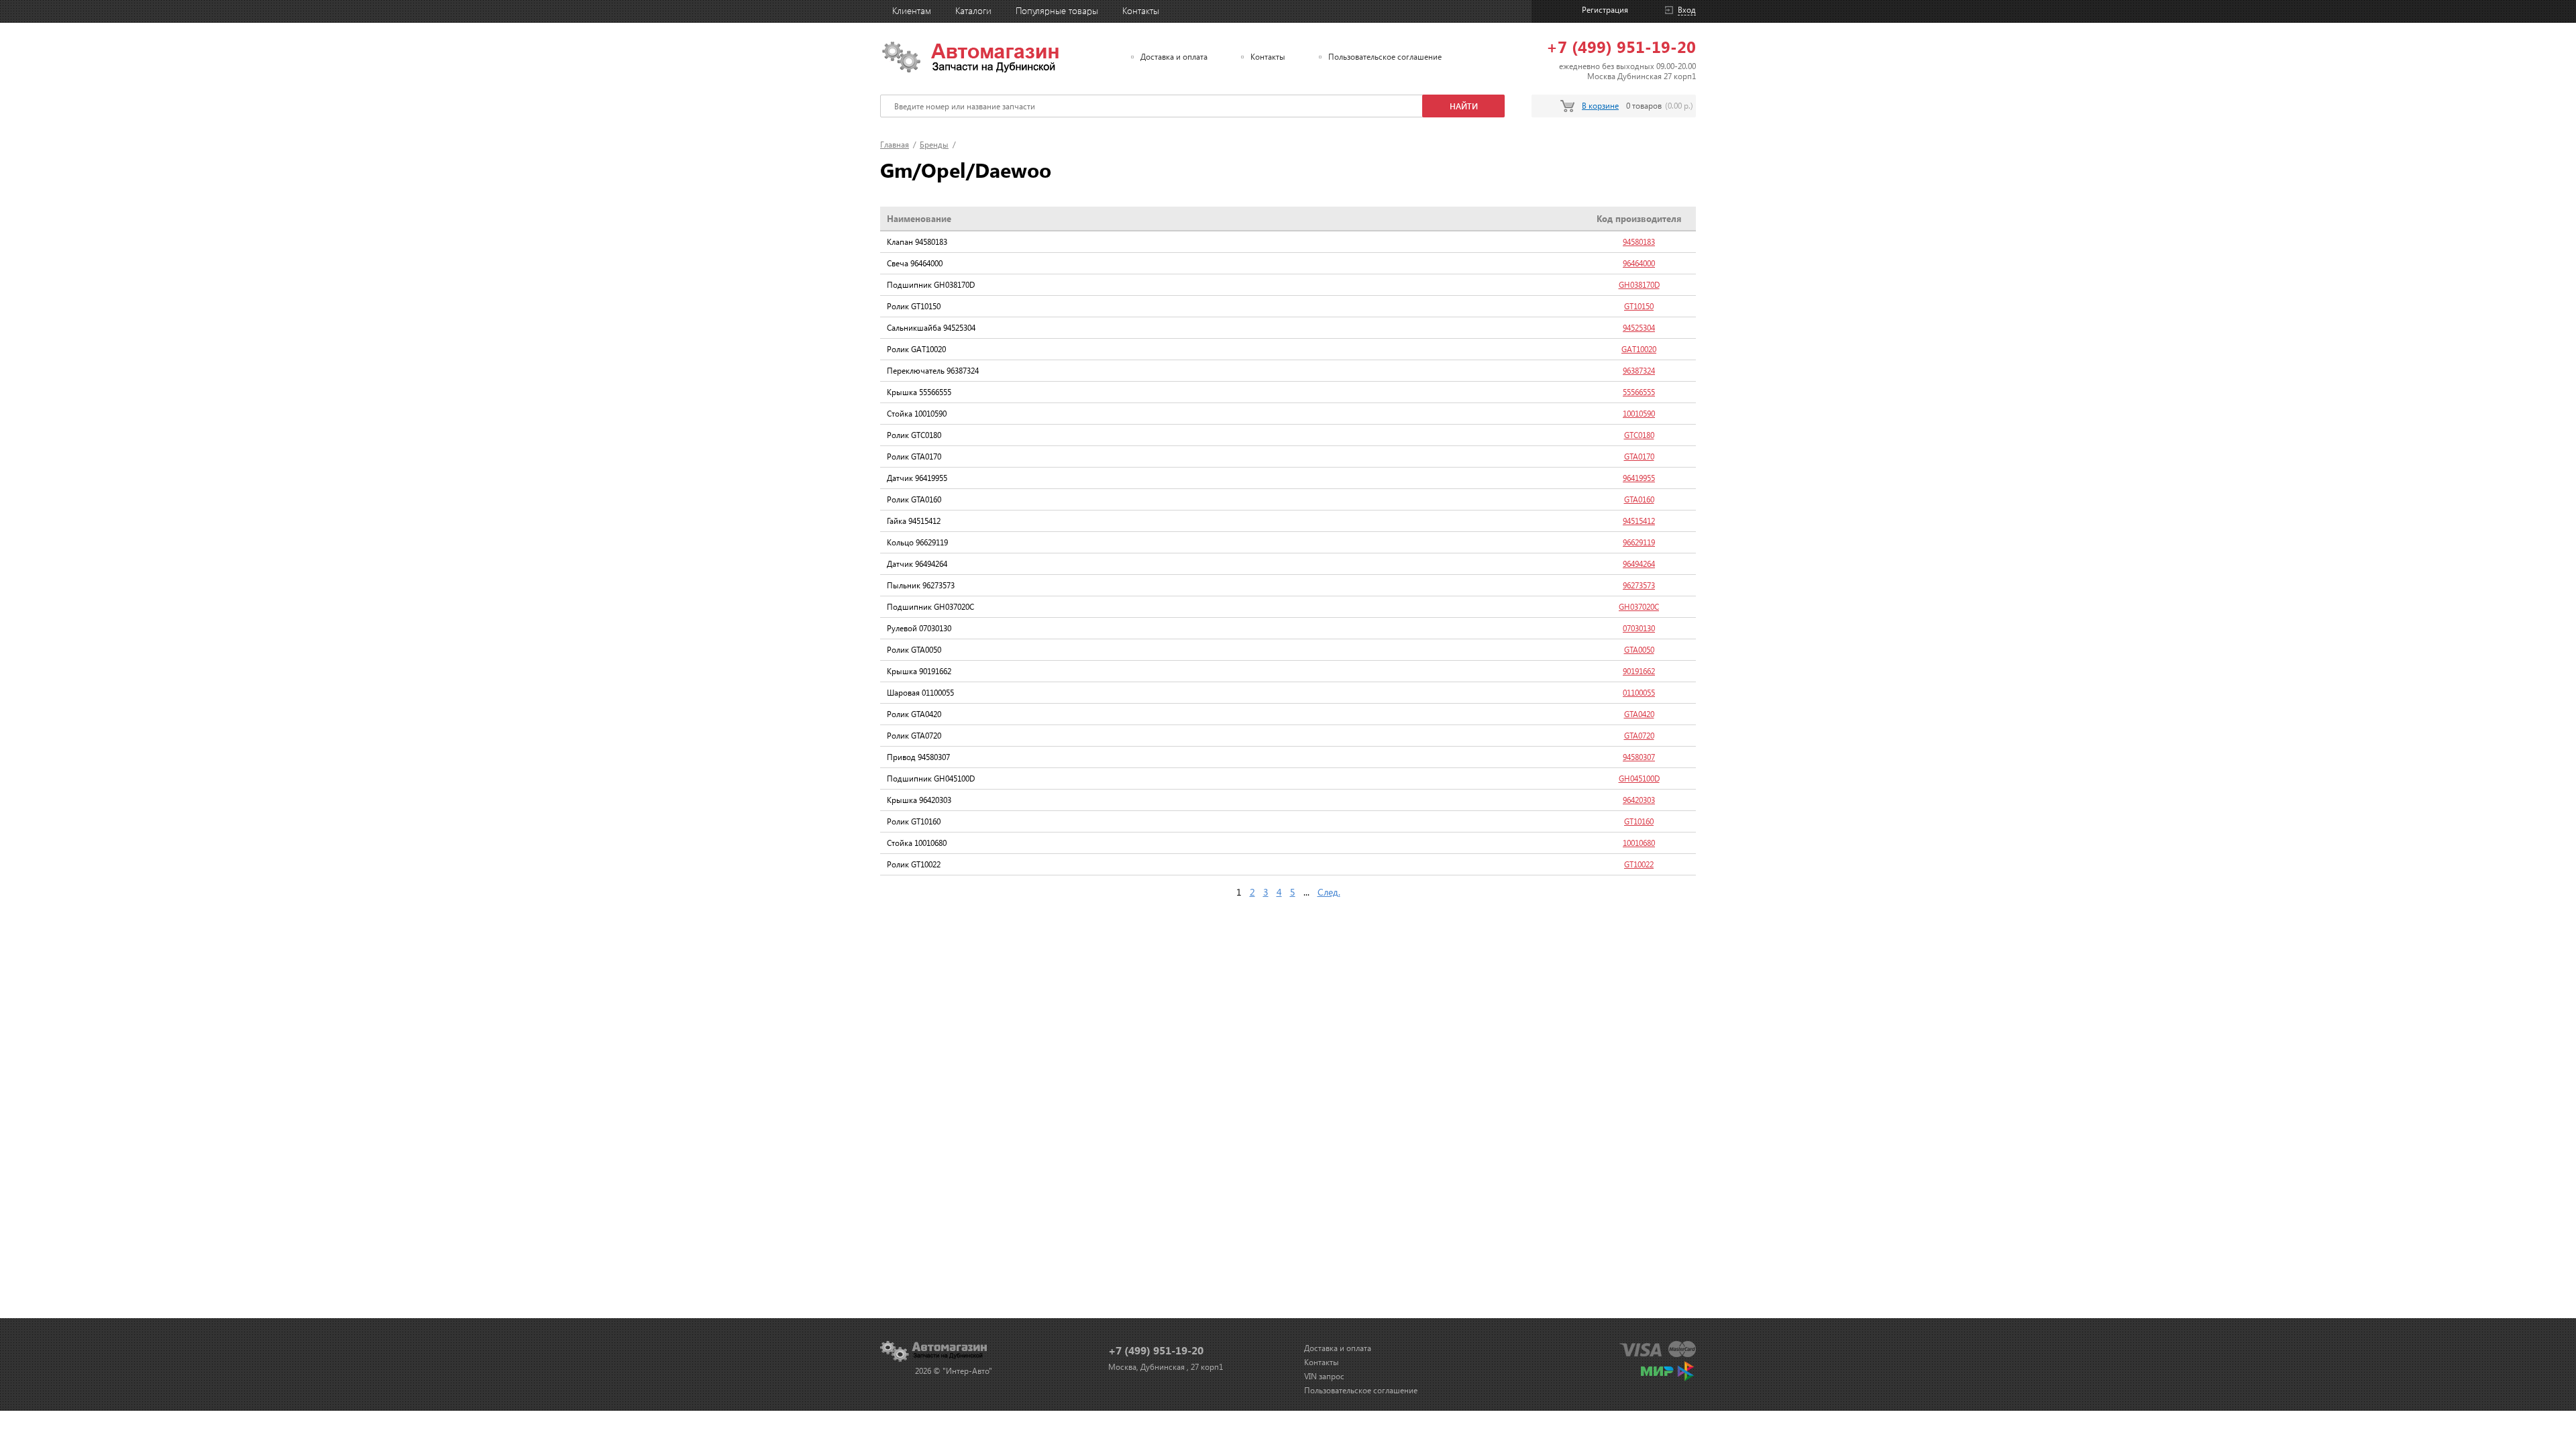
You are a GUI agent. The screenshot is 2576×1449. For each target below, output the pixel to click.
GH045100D (1639, 779)
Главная (895, 145)
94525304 (1639, 328)
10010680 (1639, 843)
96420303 (1639, 800)
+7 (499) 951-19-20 (1621, 46)
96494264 (1639, 564)
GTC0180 (1639, 435)
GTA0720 (1639, 736)
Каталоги (973, 10)
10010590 (1639, 414)
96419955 (1639, 478)
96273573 (1639, 585)
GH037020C (1639, 607)
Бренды (934, 145)
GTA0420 (1639, 714)
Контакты (1141, 10)
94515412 (1639, 521)
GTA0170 (1639, 457)
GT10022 (1639, 864)
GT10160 (1639, 821)
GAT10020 (1639, 349)
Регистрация (1605, 10)
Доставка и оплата (1174, 57)
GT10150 (1639, 306)
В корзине (1600, 106)
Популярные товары (1057, 10)
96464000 (1639, 263)
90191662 (1639, 671)
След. (1329, 892)
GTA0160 (1639, 499)
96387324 (1639, 371)
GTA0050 (1639, 650)
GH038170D (1639, 285)
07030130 (1639, 628)
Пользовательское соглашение (1385, 57)
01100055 (1639, 693)
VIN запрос (1324, 1376)
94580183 (1639, 242)
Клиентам (912, 10)
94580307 (1639, 757)
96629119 (1639, 542)
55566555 (1639, 392)
